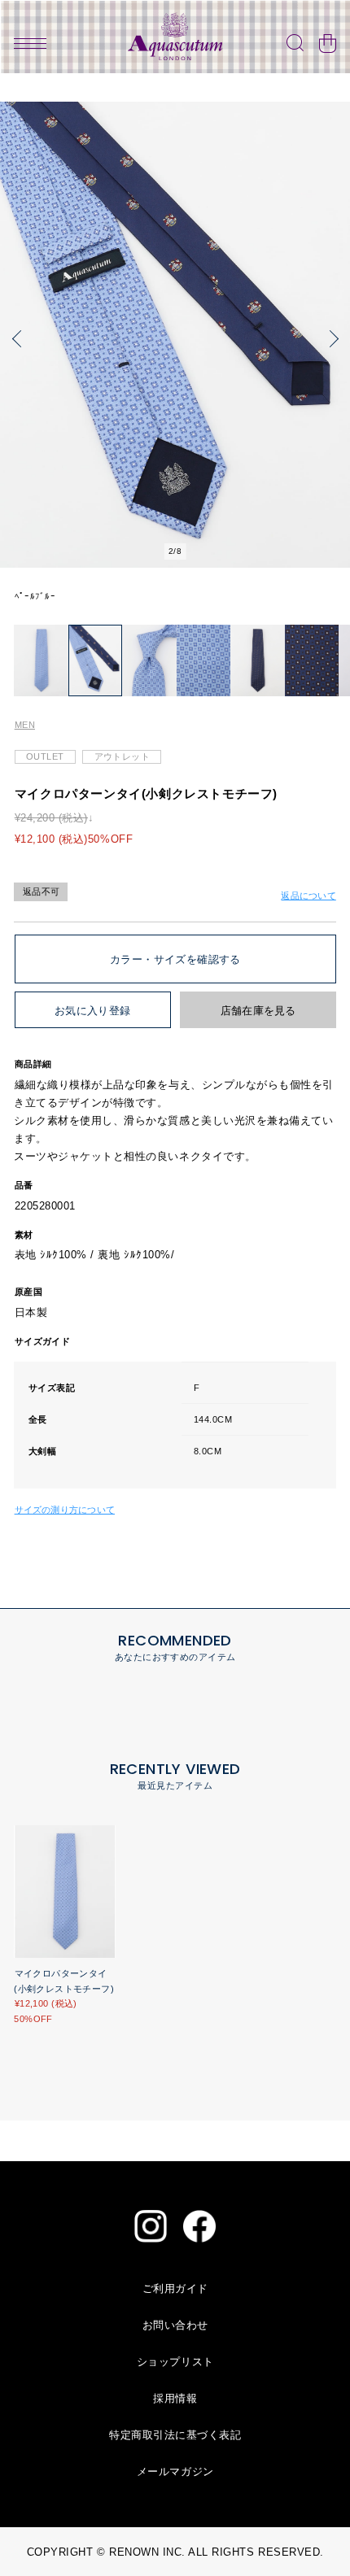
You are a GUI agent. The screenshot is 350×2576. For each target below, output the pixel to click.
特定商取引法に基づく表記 (175, 2435)
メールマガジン (175, 2471)
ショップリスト (175, 2362)
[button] (20, 339)
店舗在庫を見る (258, 1011)
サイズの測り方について (65, 1510)
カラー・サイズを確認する (175, 959)
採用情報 (175, 2398)
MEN (25, 725)
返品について (308, 896)
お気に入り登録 (93, 1011)
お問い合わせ (175, 2325)
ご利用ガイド (175, 2288)
